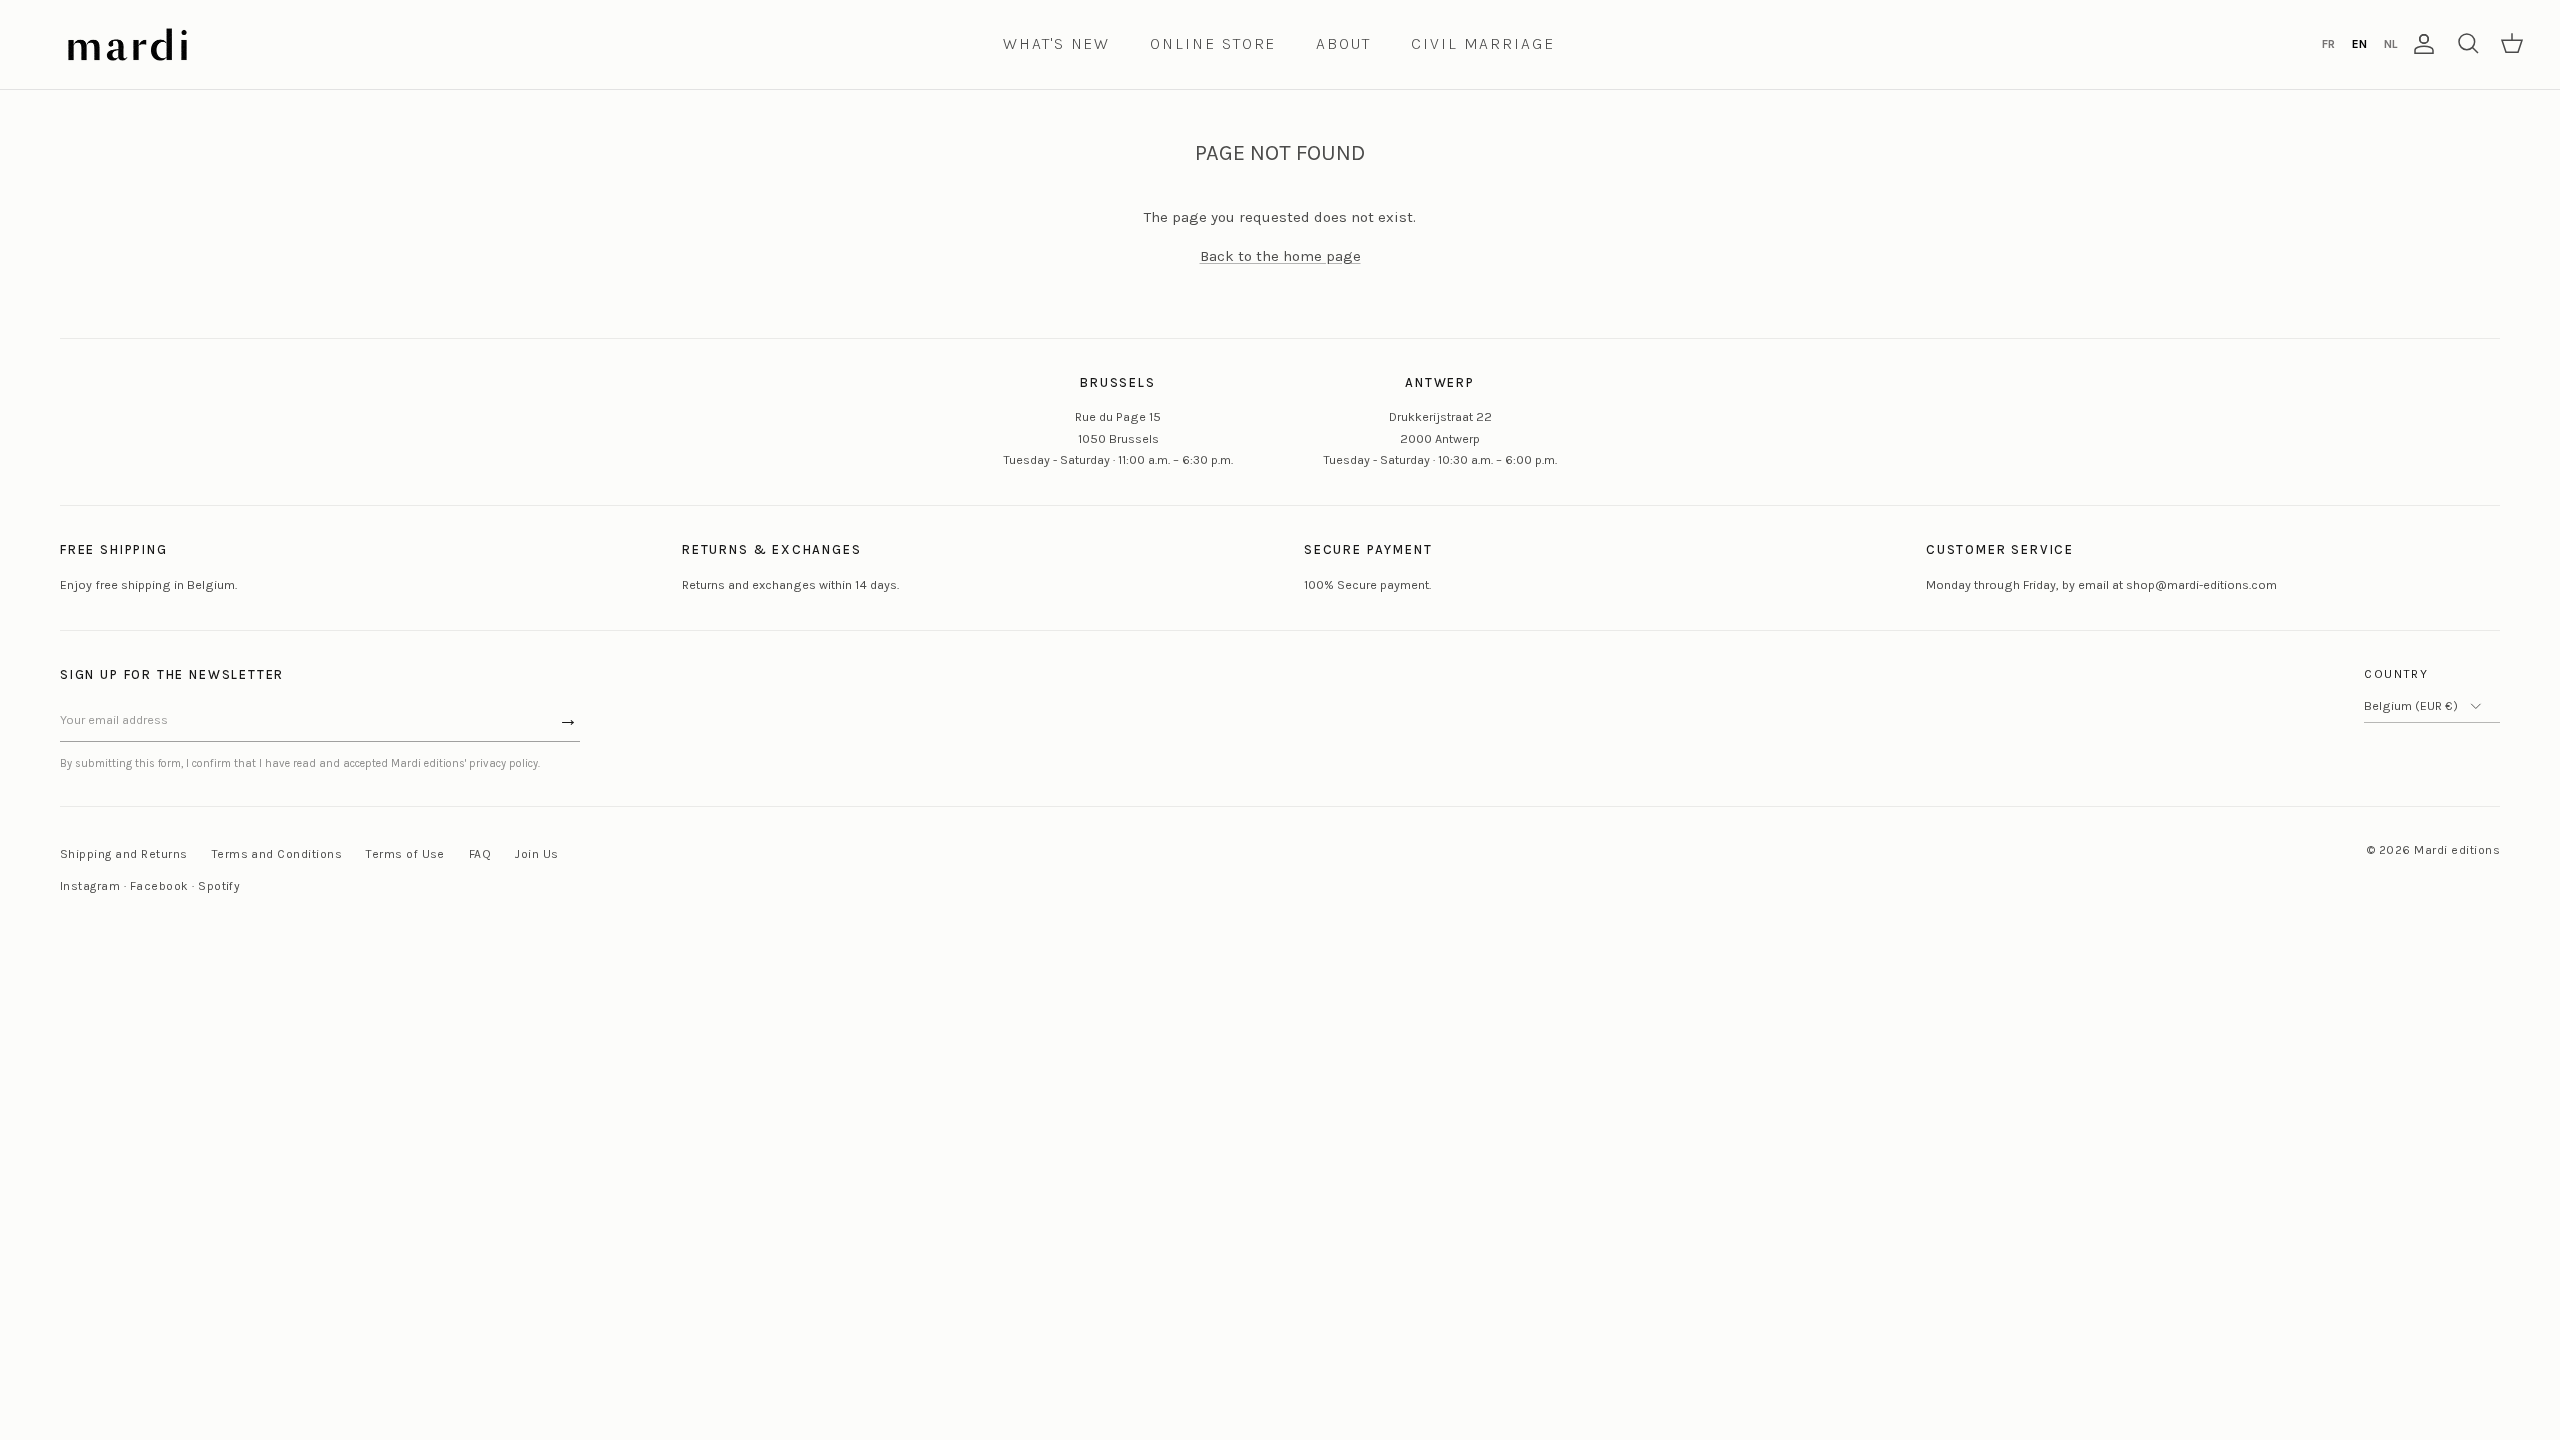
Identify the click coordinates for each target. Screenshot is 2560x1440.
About (1343, 43)
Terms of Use (405, 854)
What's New (1056, 43)
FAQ (480, 854)
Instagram (90, 886)
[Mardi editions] (127, 44)
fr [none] (2328, 44)
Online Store (1213, 43)
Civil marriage (1483, 43)
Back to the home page (1280, 256)
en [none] (2359, 44)
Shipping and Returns (124, 854)
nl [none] (2390, 44)
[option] (2328, 44)
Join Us (536, 854)
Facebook (159, 886)
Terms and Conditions (277, 854)
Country (2396, 674)
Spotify (219, 886)
